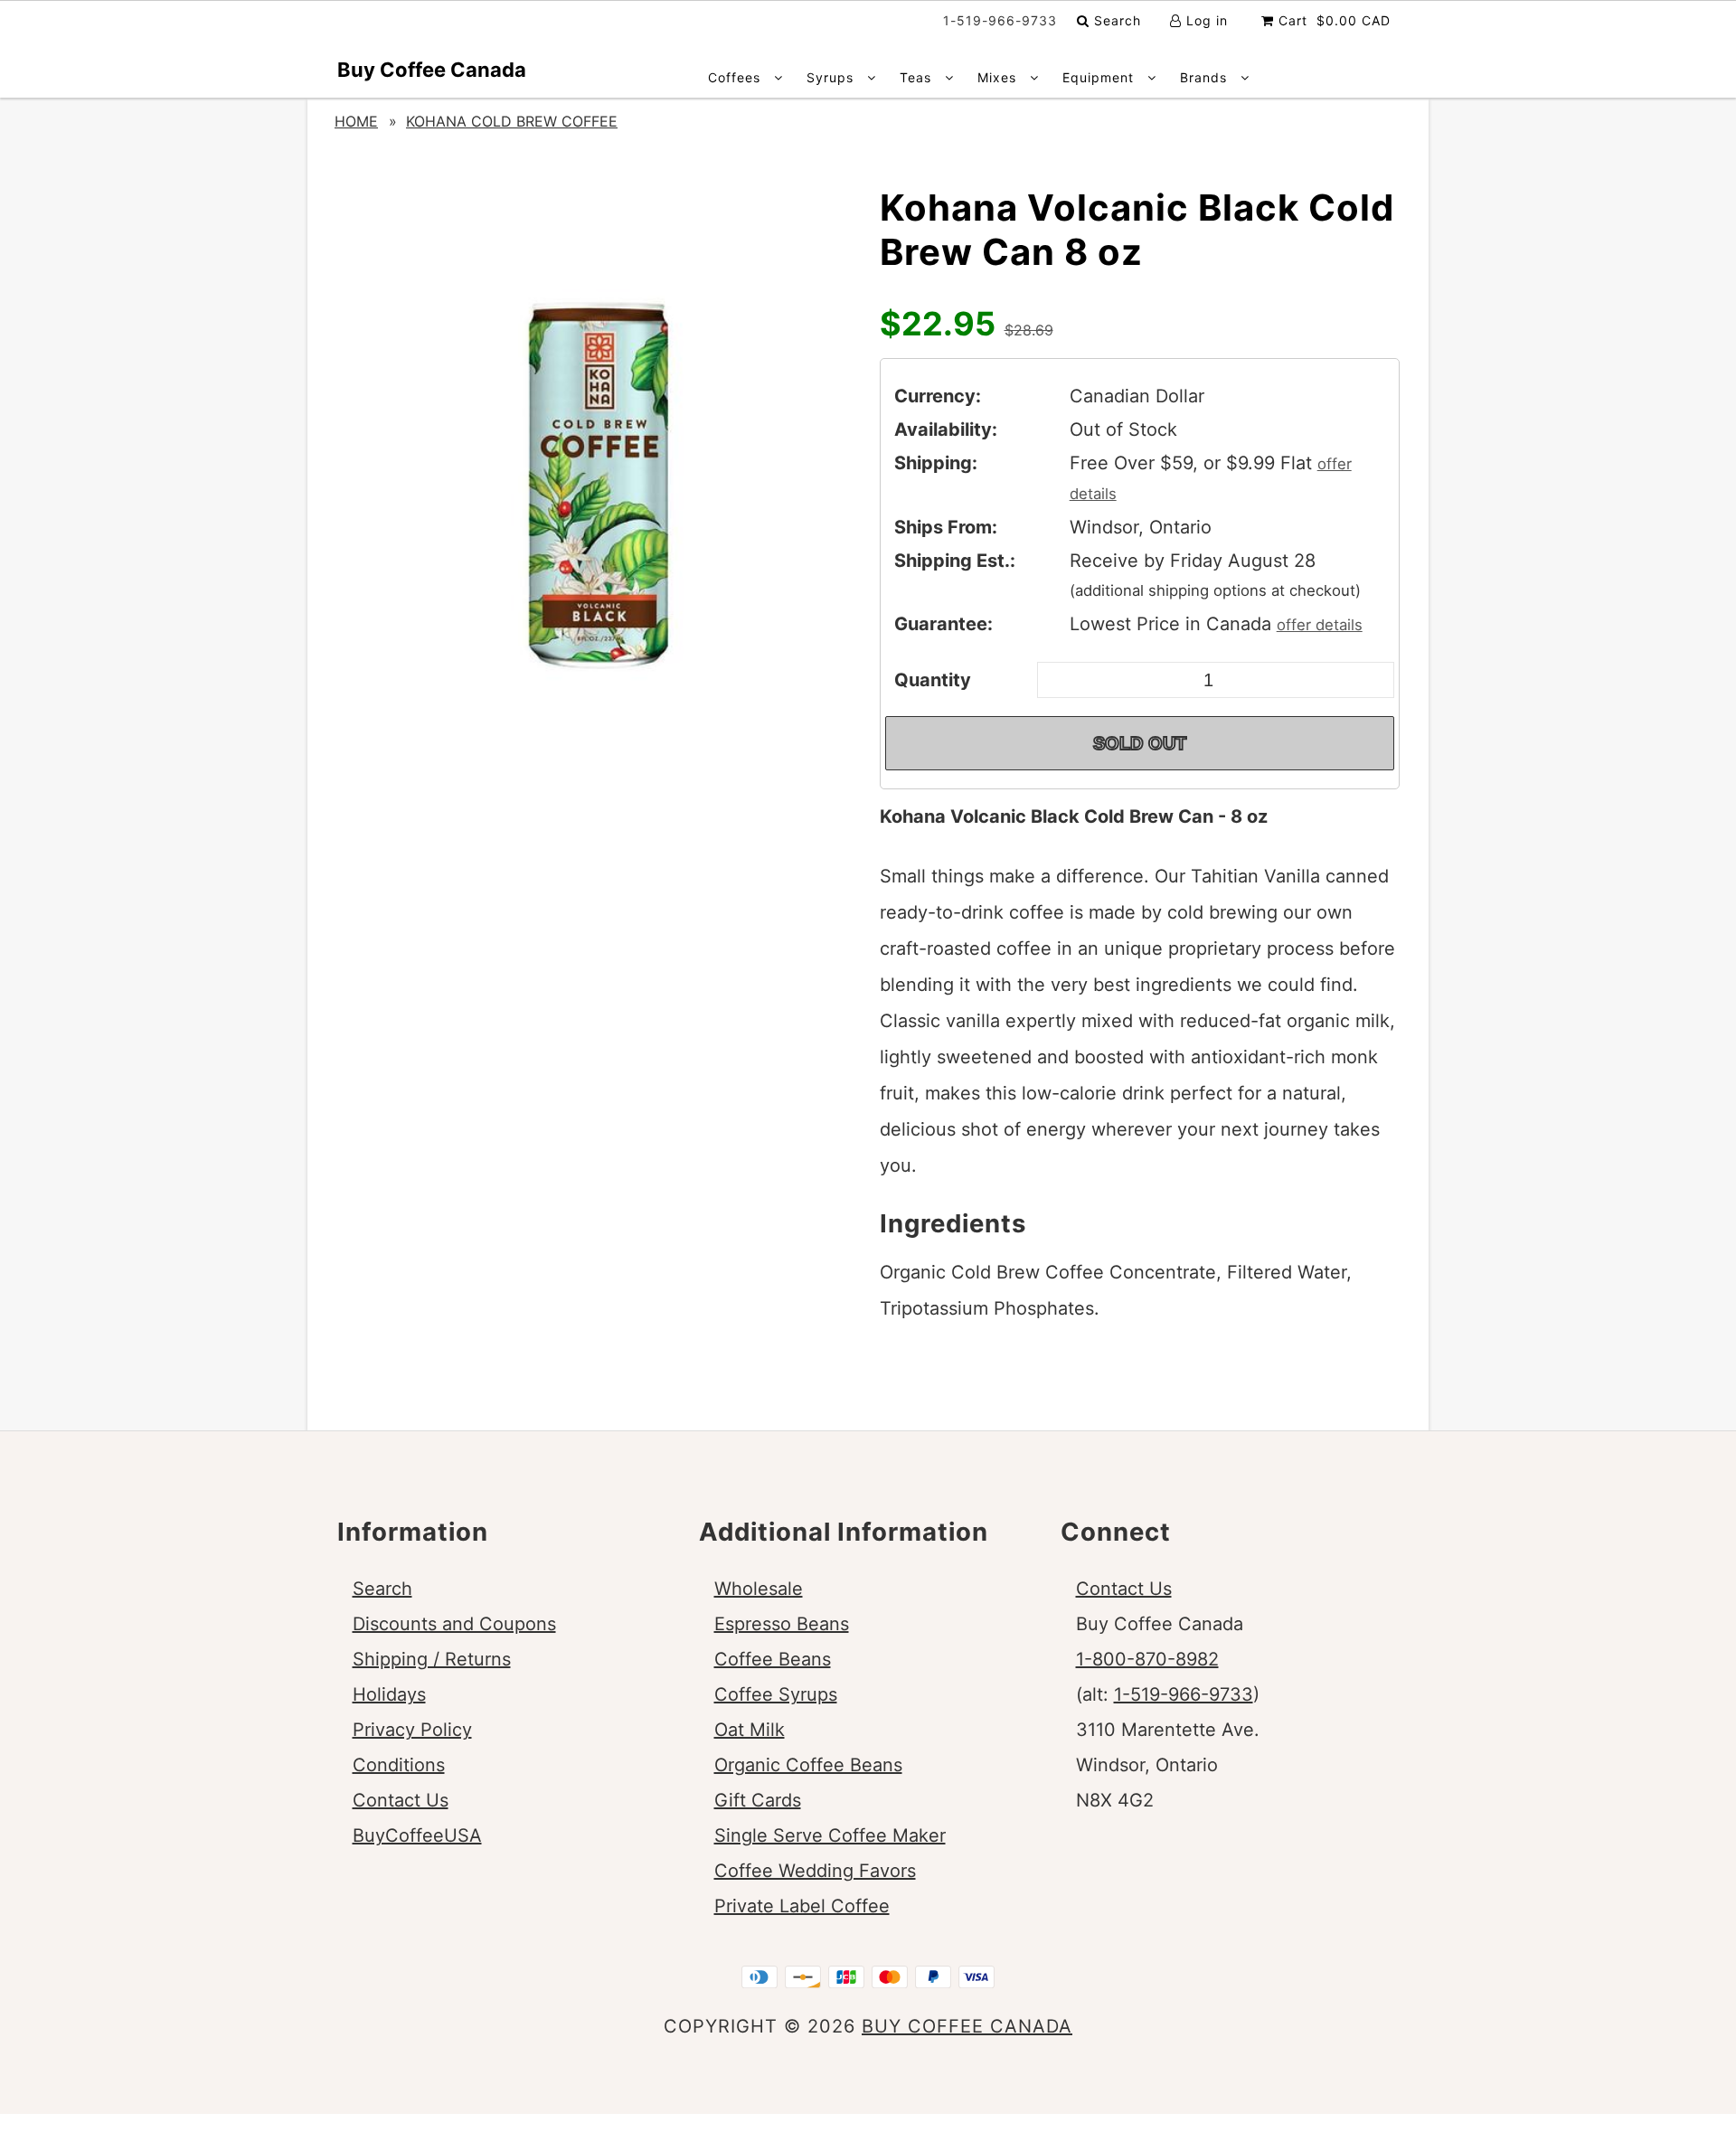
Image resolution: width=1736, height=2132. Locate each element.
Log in (1205, 20)
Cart (1332, 20)
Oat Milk (750, 1730)
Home (356, 121)
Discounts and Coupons (454, 1624)
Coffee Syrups (776, 1694)
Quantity (933, 680)
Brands (1206, 77)
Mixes (999, 77)
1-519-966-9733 (1184, 1694)
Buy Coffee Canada (432, 70)
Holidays (389, 1694)
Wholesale (759, 1589)
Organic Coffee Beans (808, 1765)
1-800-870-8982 (1147, 1659)
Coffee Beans (773, 1659)
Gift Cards (758, 1800)
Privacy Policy (412, 1730)
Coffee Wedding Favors (815, 1871)
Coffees (736, 77)
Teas (918, 77)
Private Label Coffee (802, 1906)
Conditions (399, 1765)
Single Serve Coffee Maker (830, 1835)
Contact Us (401, 1800)
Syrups (832, 77)
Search (1115, 20)
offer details (1320, 625)
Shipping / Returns (432, 1659)
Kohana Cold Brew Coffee (512, 121)
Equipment (1100, 77)
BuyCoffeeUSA (417, 1835)
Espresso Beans (782, 1624)
